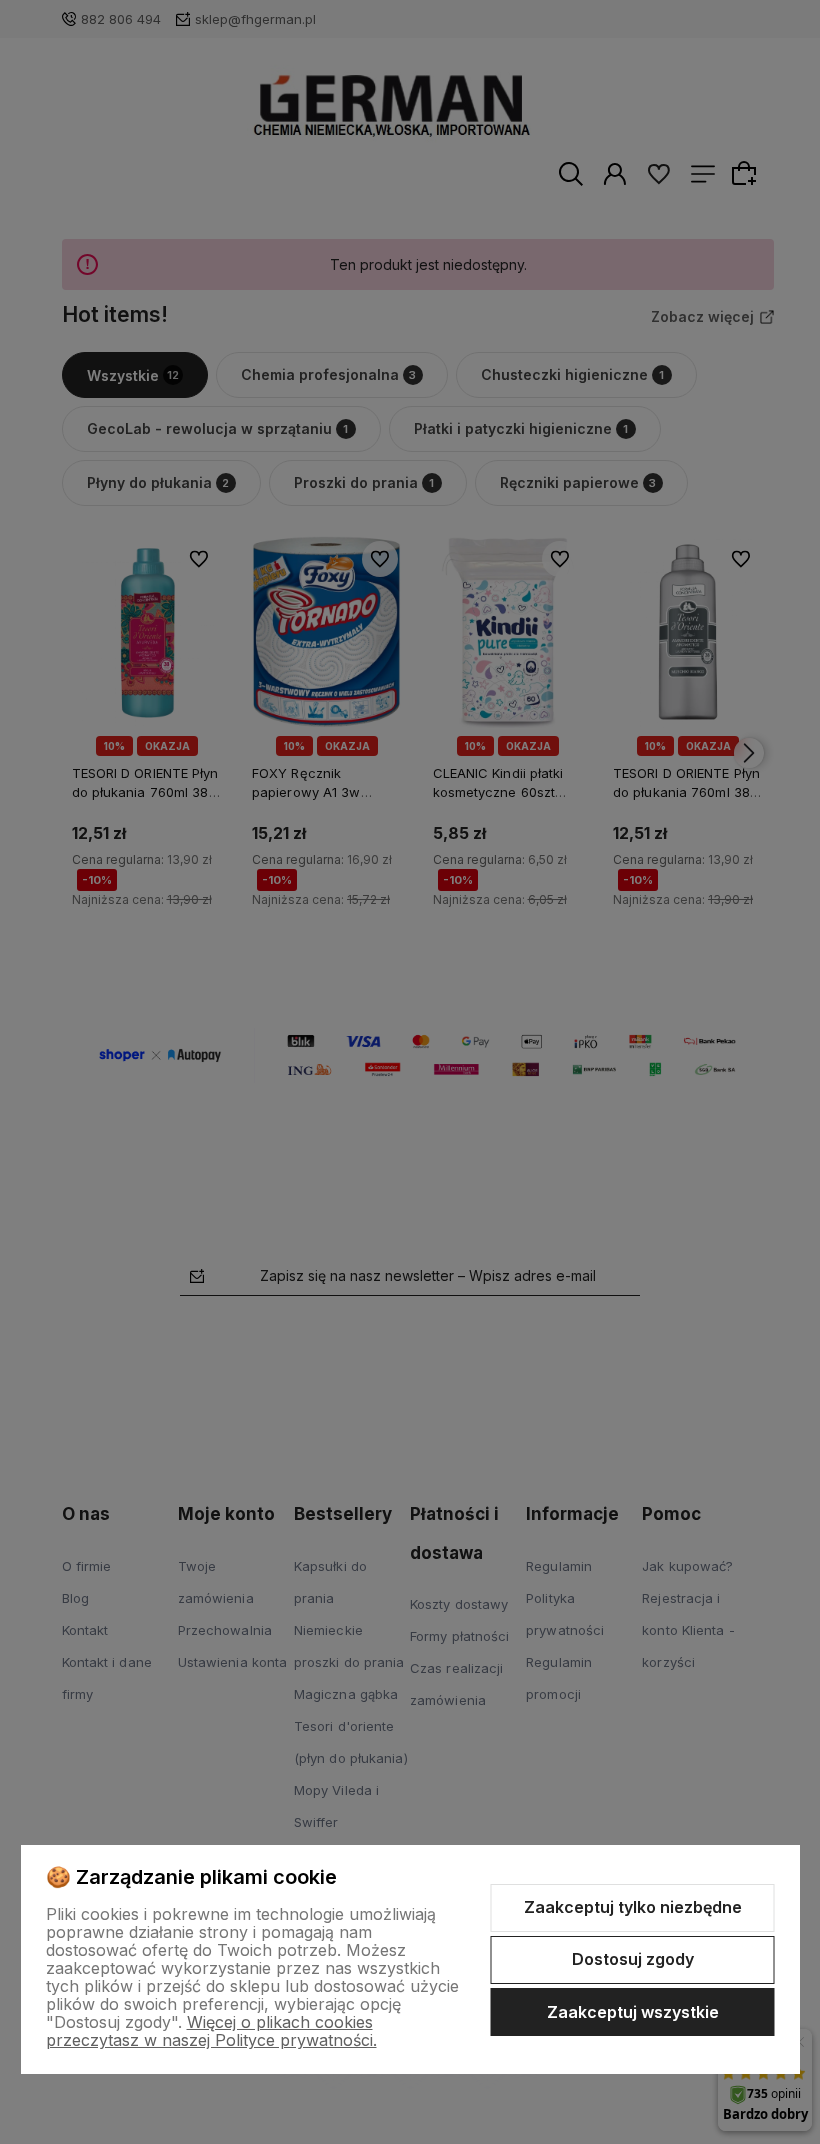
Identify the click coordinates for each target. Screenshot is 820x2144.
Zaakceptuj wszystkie (633, 2012)
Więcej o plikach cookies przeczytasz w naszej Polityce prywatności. (211, 2031)
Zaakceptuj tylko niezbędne (633, 1907)
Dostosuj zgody (633, 1959)
